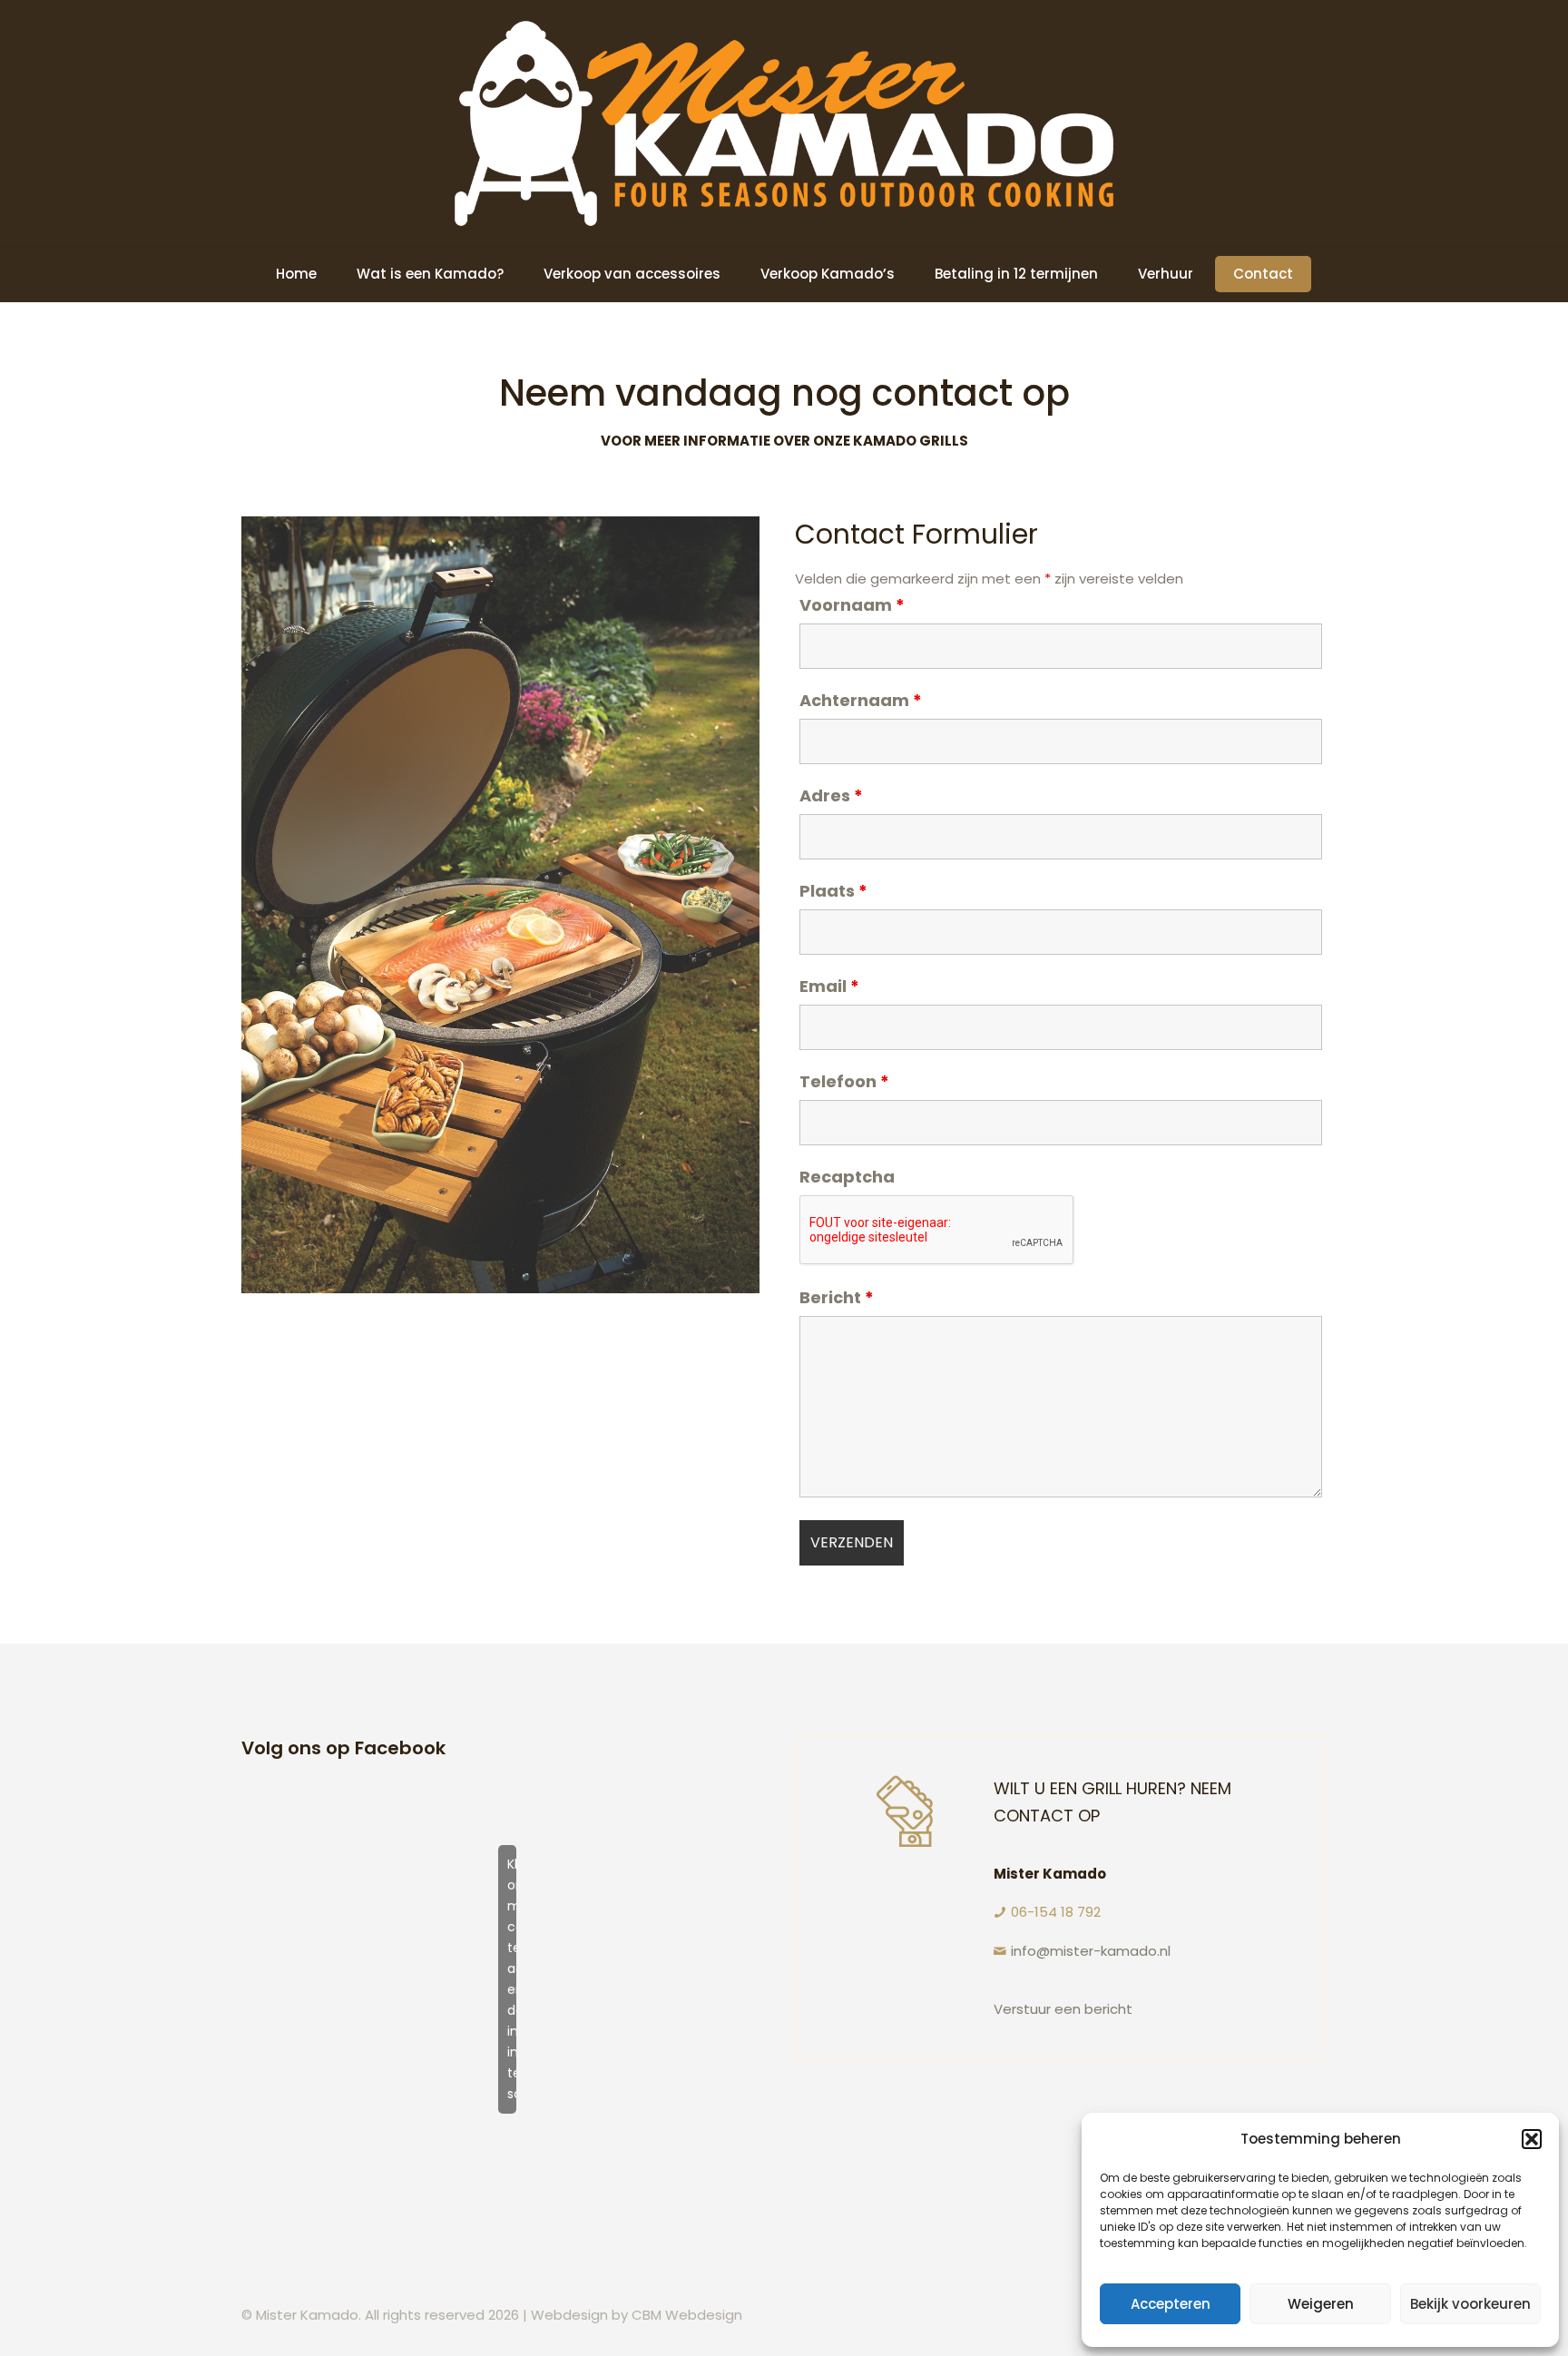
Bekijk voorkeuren (1470, 2304)
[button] (1532, 2139)
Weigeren (1321, 2304)
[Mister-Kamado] (784, 123)
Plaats (833, 891)
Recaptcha (847, 1177)
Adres (831, 796)
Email (829, 987)
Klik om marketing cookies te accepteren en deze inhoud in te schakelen (512, 1979)
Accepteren (1171, 2304)
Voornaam (852, 605)
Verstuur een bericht (1063, 2009)
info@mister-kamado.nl (1091, 1951)
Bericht (837, 1298)
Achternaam (861, 701)
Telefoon (844, 1082)
